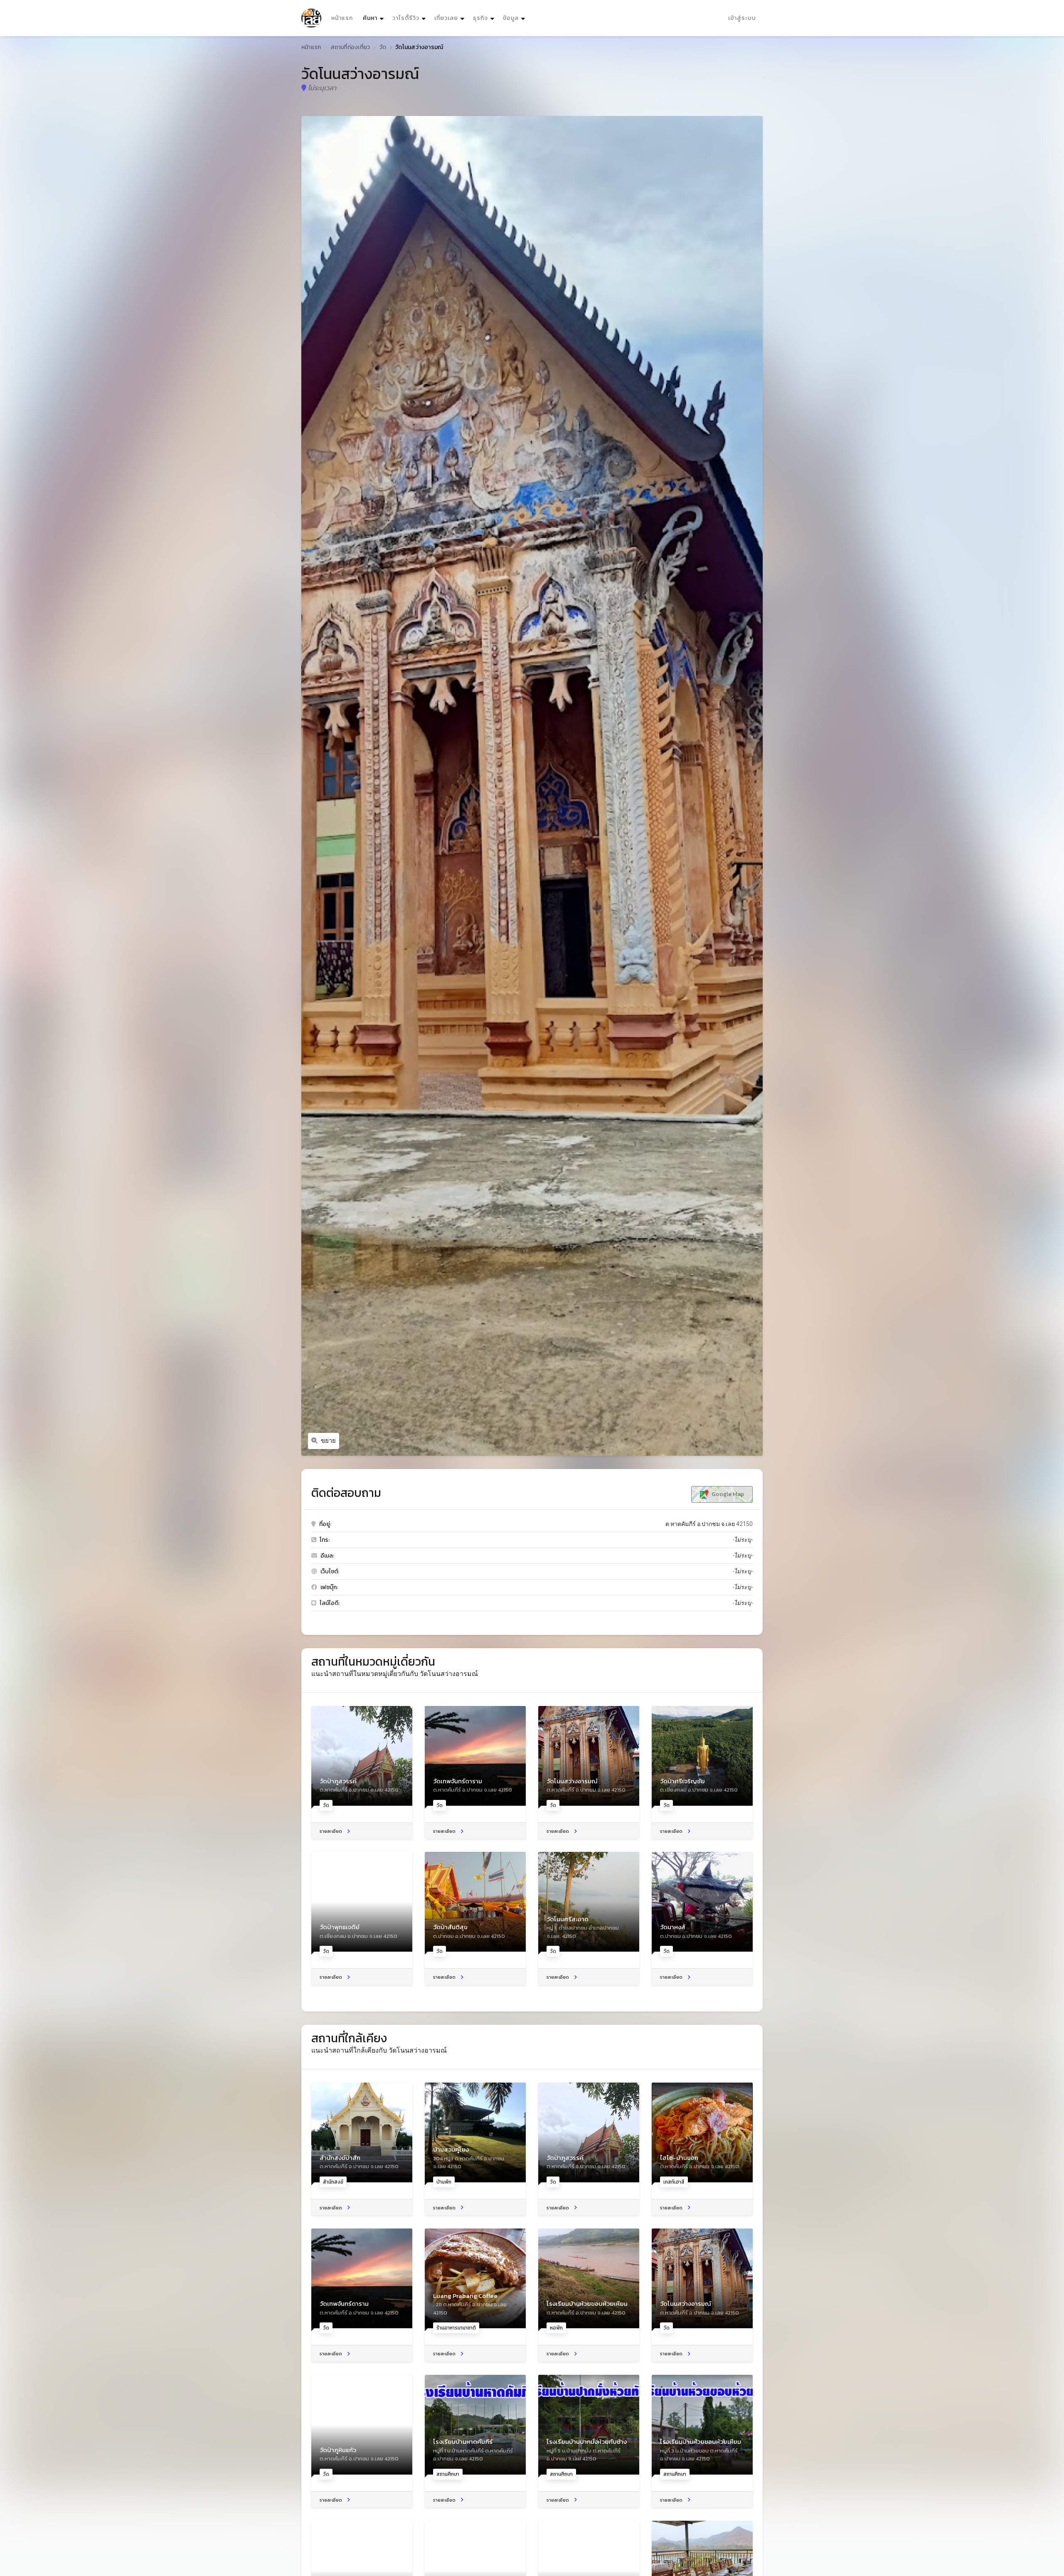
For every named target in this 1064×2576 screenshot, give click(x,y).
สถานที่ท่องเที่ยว (350, 47)
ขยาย (328, 1441)
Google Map (727, 1494)
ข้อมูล (511, 18)
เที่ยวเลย (446, 18)
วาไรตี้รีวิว (406, 18)
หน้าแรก (342, 18)
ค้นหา (374, 18)
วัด (383, 47)
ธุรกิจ (480, 18)
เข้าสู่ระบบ (742, 18)
